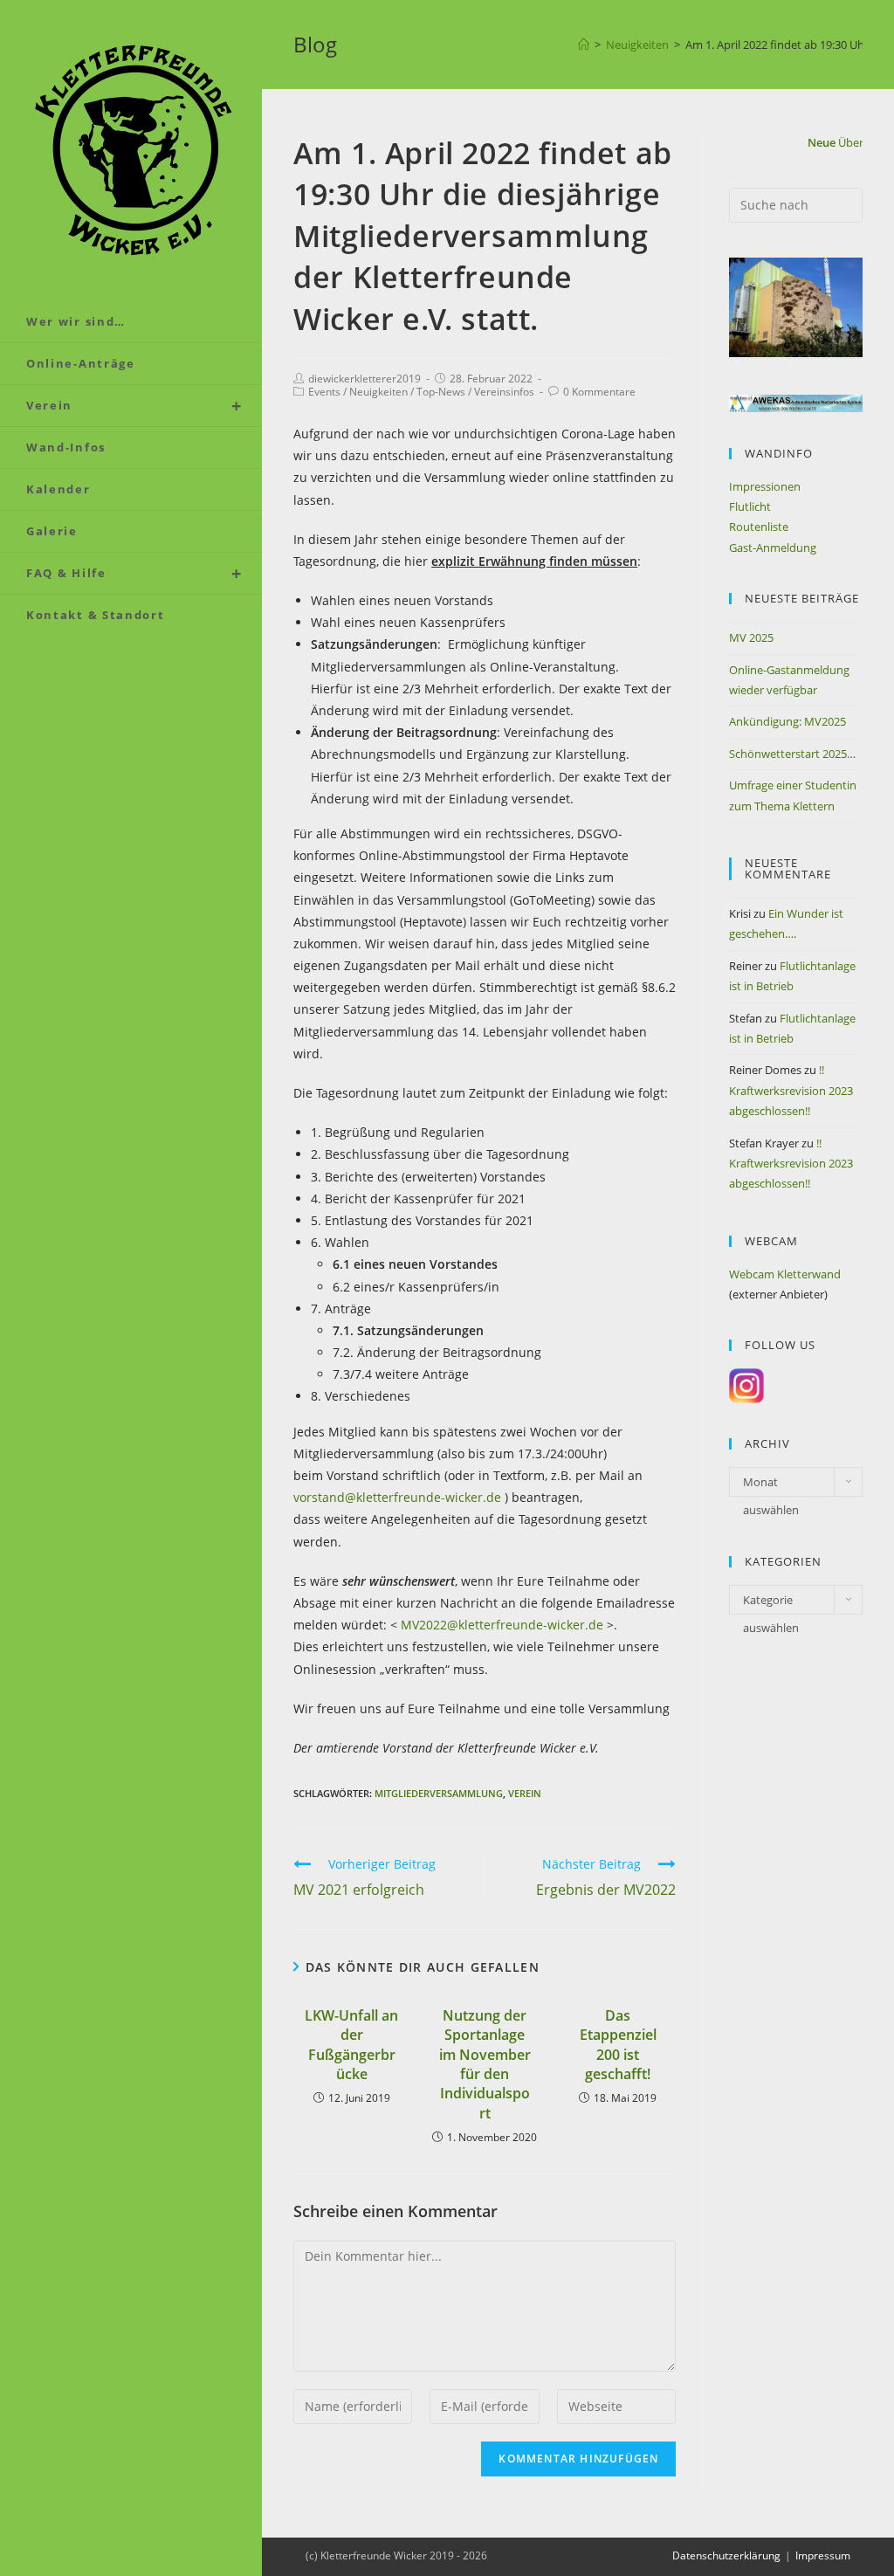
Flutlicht (750, 506)
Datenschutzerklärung (726, 2555)
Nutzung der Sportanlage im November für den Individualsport (485, 2064)
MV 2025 (751, 637)
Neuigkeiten (378, 392)
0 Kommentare (599, 392)
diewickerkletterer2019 (364, 379)
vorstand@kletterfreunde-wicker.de (397, 1497)
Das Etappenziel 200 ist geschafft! (618, 2045)
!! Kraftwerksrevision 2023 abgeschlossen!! (791, 1090)
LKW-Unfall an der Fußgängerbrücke (351, 2045)
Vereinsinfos (504, 392)
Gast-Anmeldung (773, 548)
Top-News (441, 392)
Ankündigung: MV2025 (787, 721)
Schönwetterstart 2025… (792, 754)
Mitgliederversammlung (439, 1793)
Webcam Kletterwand (785, 1274)
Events (324, 392)
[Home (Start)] (584, 45)
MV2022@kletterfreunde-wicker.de (502, 1625)
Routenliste (759, 527)
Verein (525, 1793)
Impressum (823, 2555)
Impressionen (765, 486)
